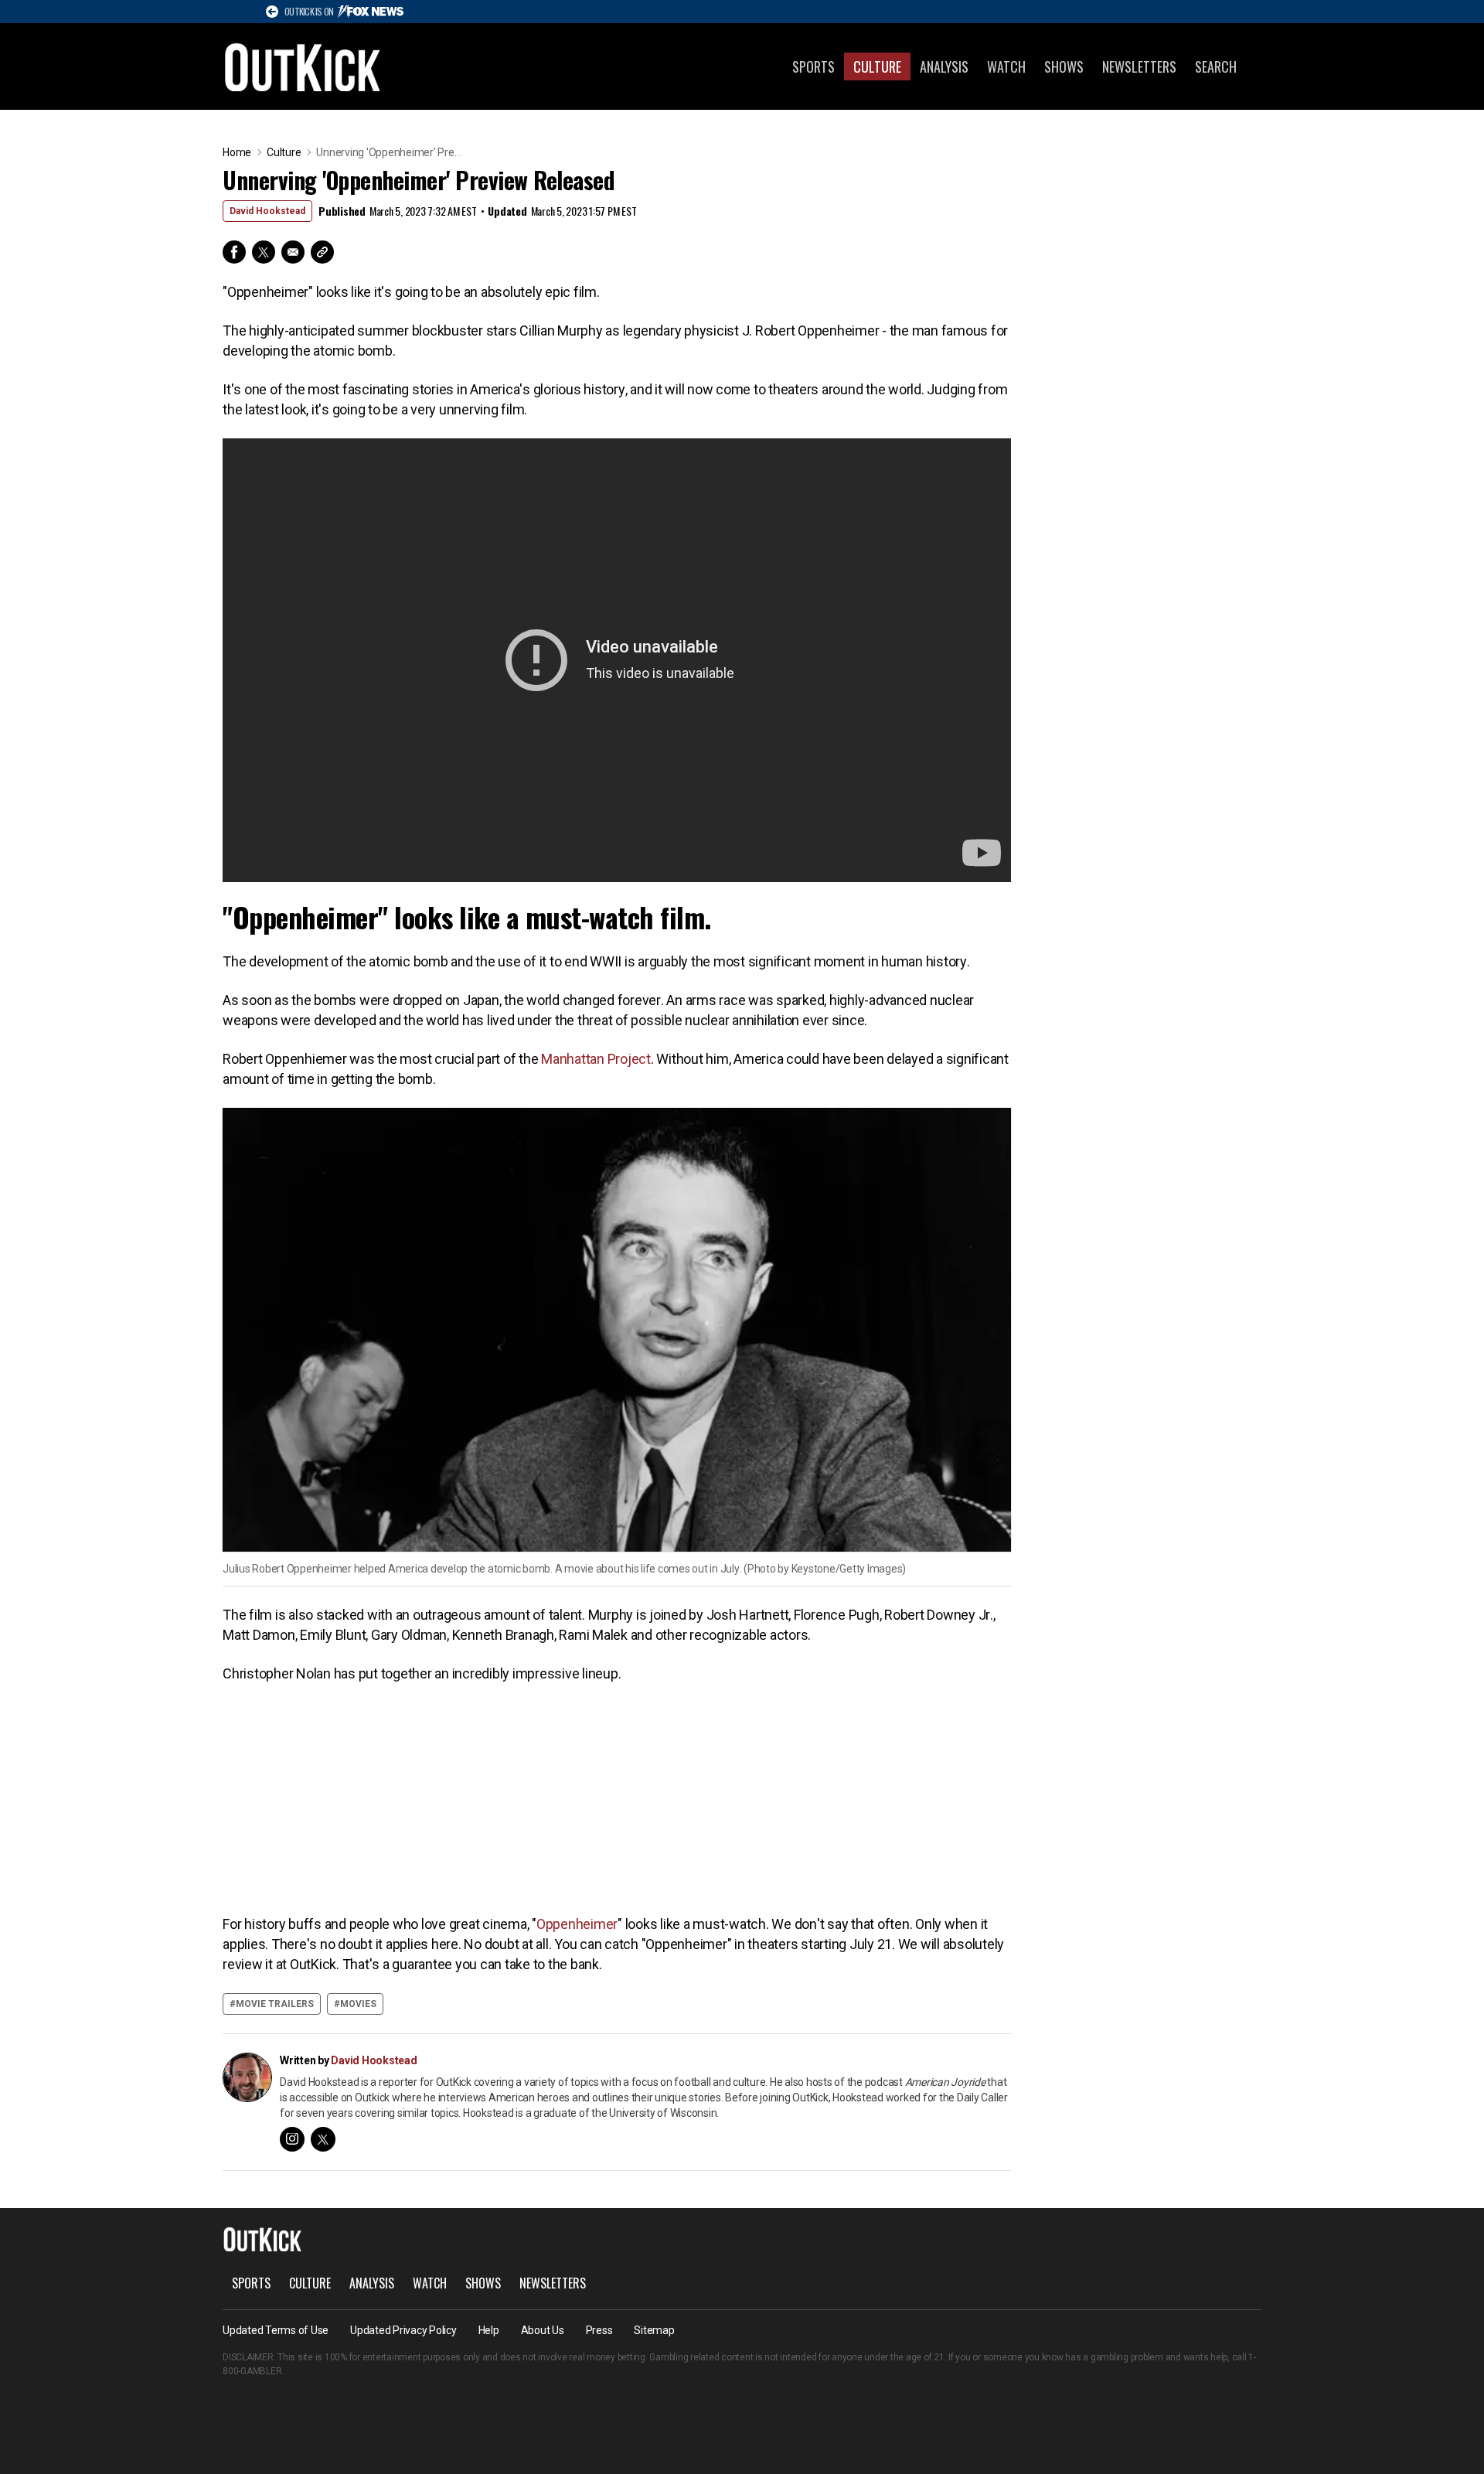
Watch (1006, 66)
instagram (292, 2139)
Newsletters (1139, 66)
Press (599, 2330)
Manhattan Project (596, 1059)
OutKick (303, 66)
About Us (543, 2330)
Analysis (944, 66)
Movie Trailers (275, 2004)
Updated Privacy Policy (403, 2330)
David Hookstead (267, 211)
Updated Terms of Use (276, 2330)
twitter (323, 2139)
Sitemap (654, 2330)
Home (237, 152)
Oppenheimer (577, 1924)
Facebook (234, 252)
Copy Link (322, 252)
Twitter (264, 252)
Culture (877, 66)
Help (489, 2330)
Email (293, 252)
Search (1216, 66)
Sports (813, 66)
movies (358, 2004)
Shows (1064, 66)
